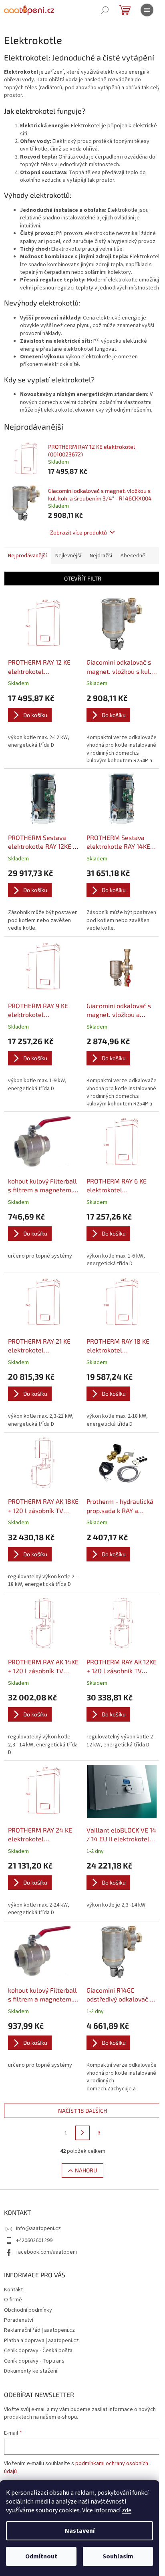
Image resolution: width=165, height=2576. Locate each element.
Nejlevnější (68, 556)
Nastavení (80, 2531)
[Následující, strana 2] (82, 2133)
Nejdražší (101, 556)
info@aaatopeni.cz (38, 2228)
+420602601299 (34, 2240)
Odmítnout (41, 2556)
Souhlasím (118, 2556)
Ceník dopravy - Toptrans (34, 2361)
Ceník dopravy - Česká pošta (38, 2351)
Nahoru (86, 2170)
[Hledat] (105, 10)
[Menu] (147, 10)
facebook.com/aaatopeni (46, 2252)
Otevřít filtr (83, 578)
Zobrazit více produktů (78, 532)
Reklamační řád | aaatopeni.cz (39, 2330)
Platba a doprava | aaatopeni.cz (41, 2341)
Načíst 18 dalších (82, 2111)
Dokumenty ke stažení (31, 2371)
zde (127, 2510)
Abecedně (133, 556)
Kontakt (13, 2290)
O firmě (13, 2300)
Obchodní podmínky (28, 2310)
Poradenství (19, 2320)
